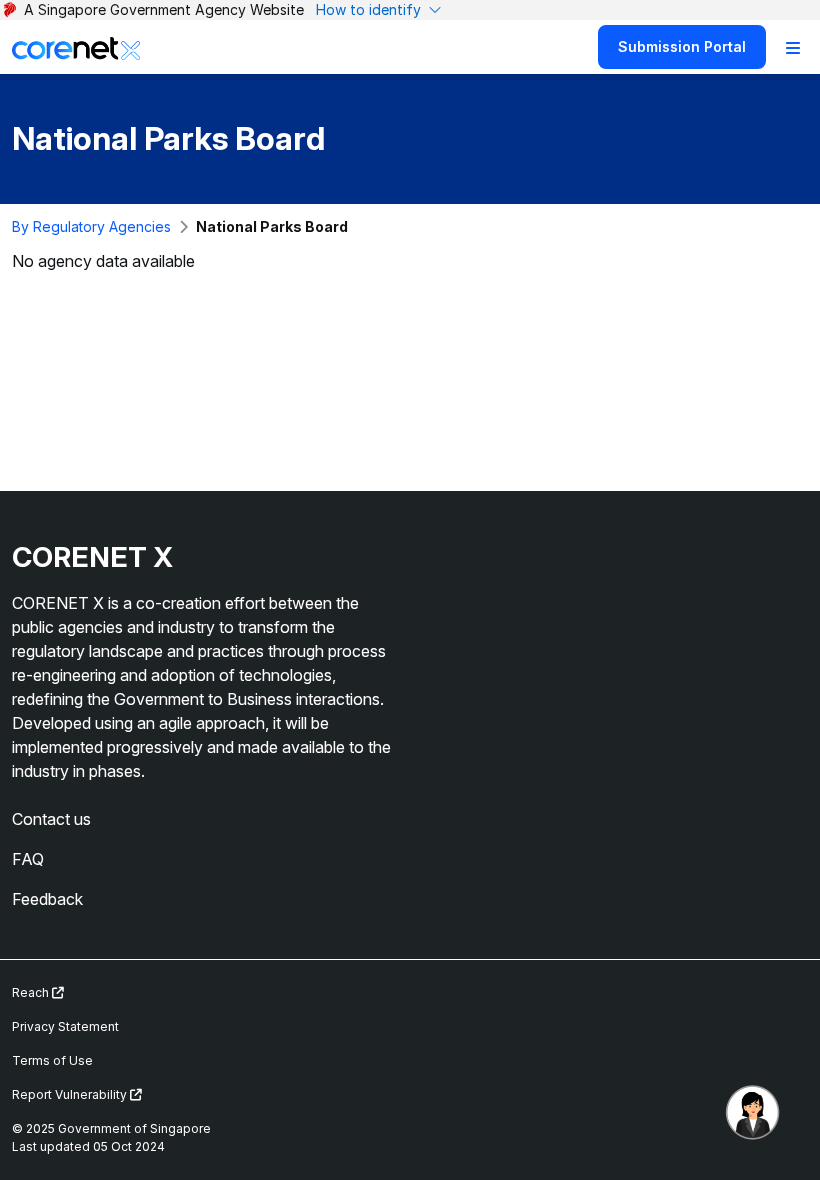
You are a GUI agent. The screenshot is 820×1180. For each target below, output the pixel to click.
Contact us (51, 819)
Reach (32, 992)
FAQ (28, 859)
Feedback (47, 899)
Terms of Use (52, 1060)
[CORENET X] (76, 47)
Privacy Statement (65, 1026)
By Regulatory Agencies (91, 226)
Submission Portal (682, 46)
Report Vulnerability (71, 1094)
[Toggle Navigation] (793, 47)
